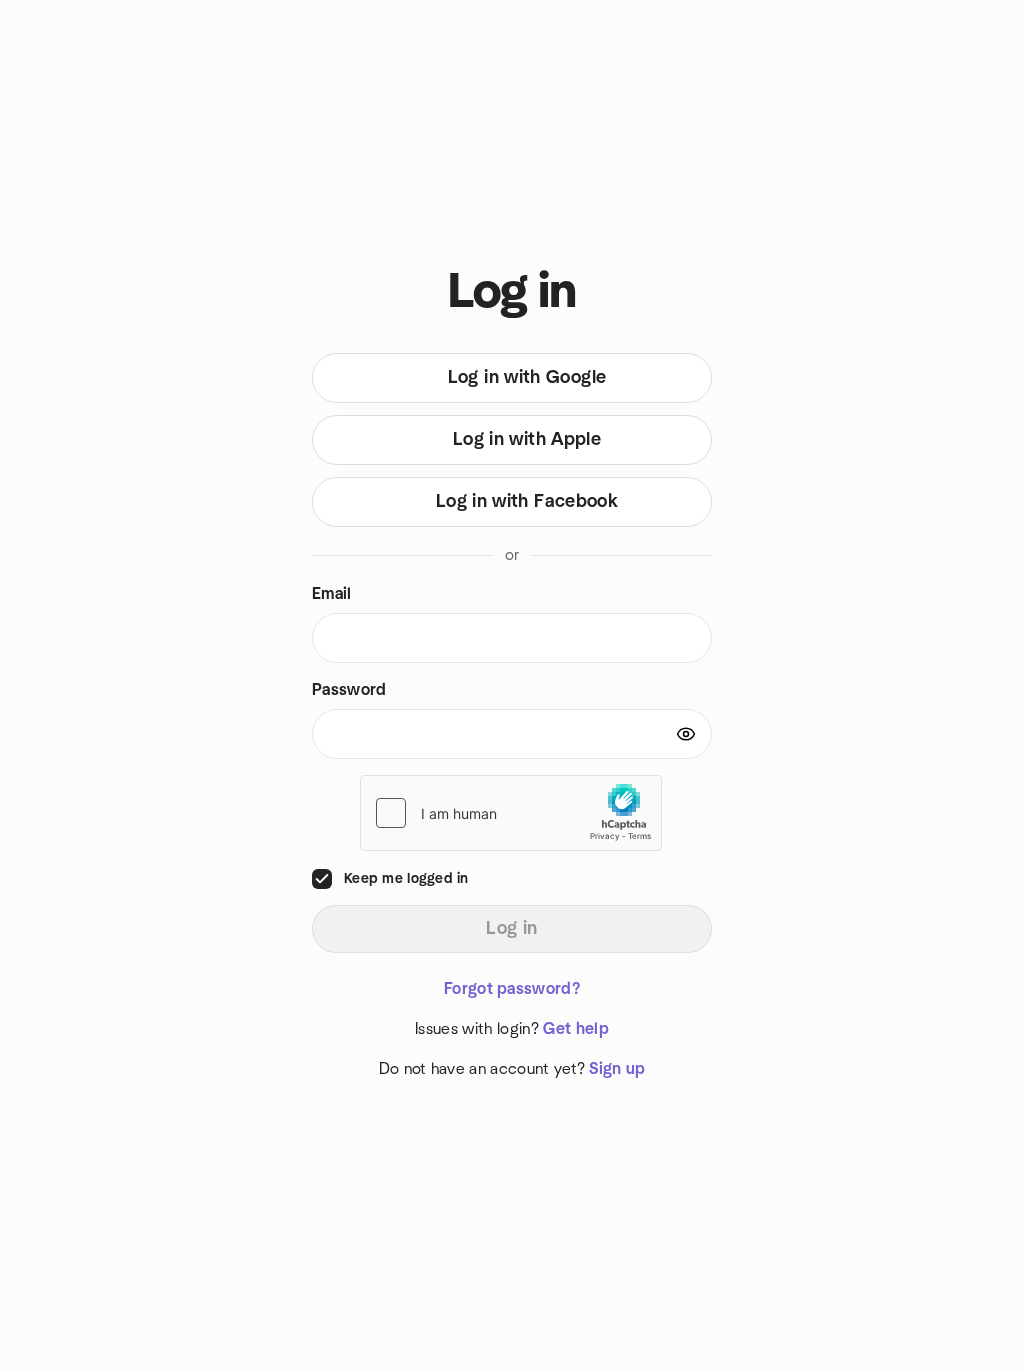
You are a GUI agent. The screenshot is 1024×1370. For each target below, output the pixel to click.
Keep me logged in (406, 879)
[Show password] (686, 734)
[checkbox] (322, 879)
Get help (576, 1029)
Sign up (617, 1069)
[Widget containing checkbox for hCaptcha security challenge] (511, 813)
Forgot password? (512, 989)
